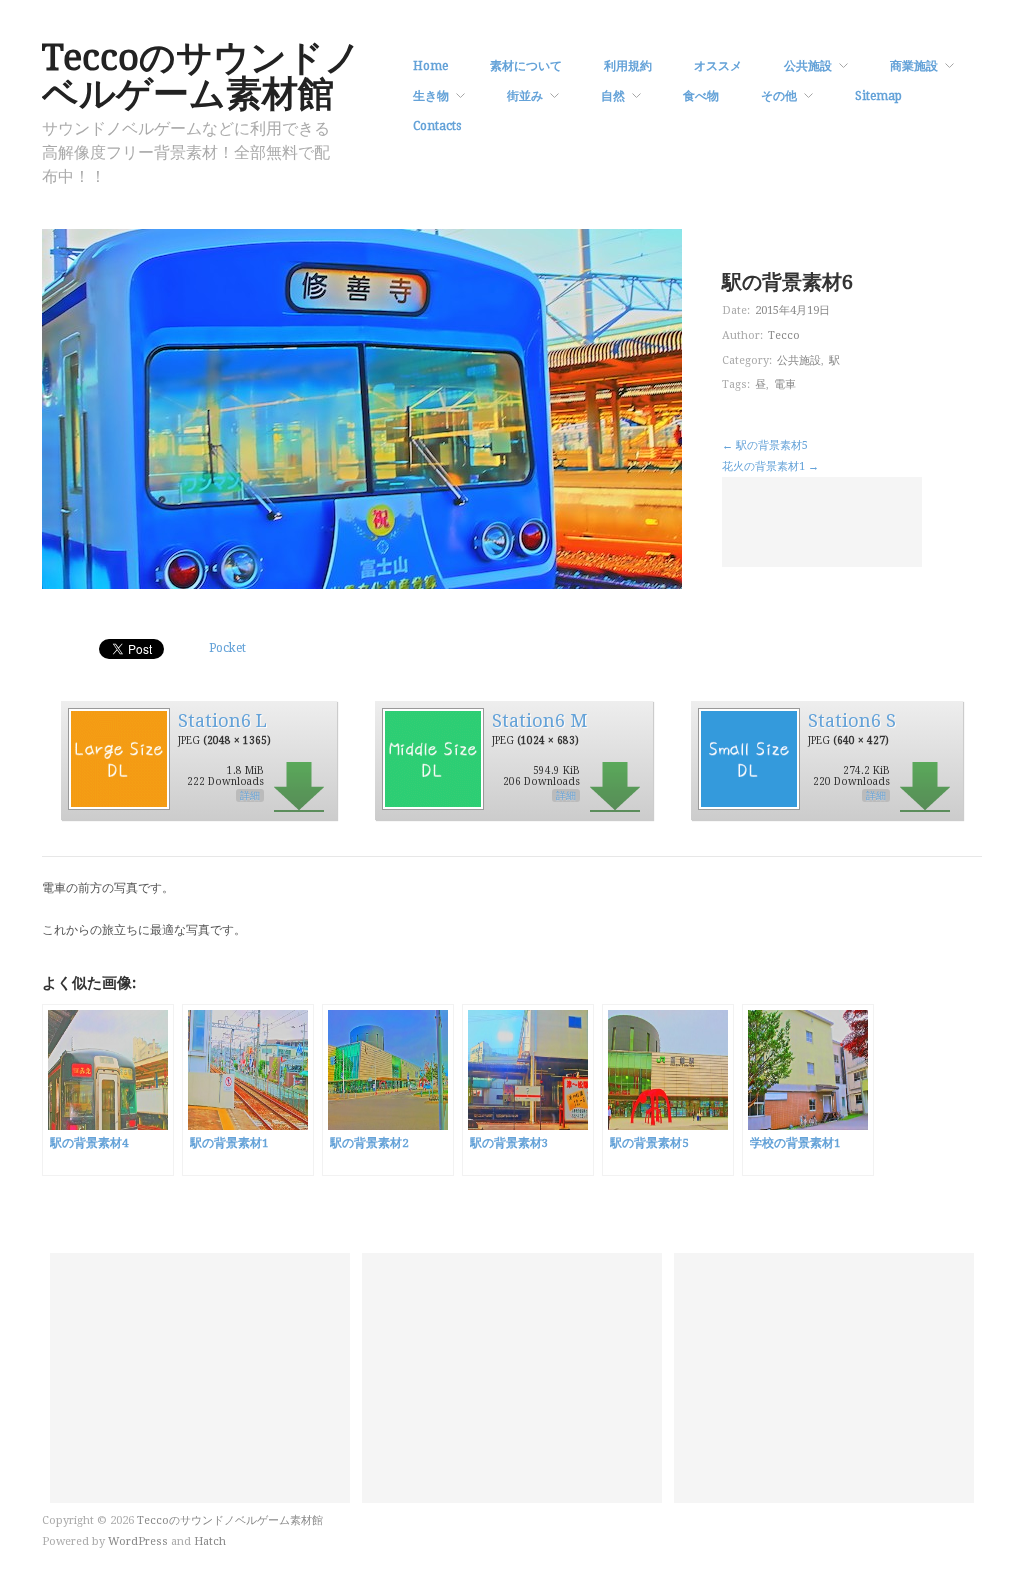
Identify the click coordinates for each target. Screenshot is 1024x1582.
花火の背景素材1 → (770, 466)
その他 (779, 96)
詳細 (250, 795)
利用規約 (628, 66)
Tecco (784, 335)
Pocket (227, 648)
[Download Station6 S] (748, 758)
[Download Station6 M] (432, 758)
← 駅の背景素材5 (765, 445)
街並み (525, 96)
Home (430, 66)
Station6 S (852, 720)
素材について (526, 66)
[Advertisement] (822, 522)
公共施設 (808, 66)
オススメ (718, 66)
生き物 (431, 96)
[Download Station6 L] (118, 758)
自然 (613, 96)
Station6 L (222, 720)
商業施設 (914, 66)
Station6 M (539, 720)
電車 (785, 384)
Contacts (437, 126)
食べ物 (701, 96)
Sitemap (878, 96)
